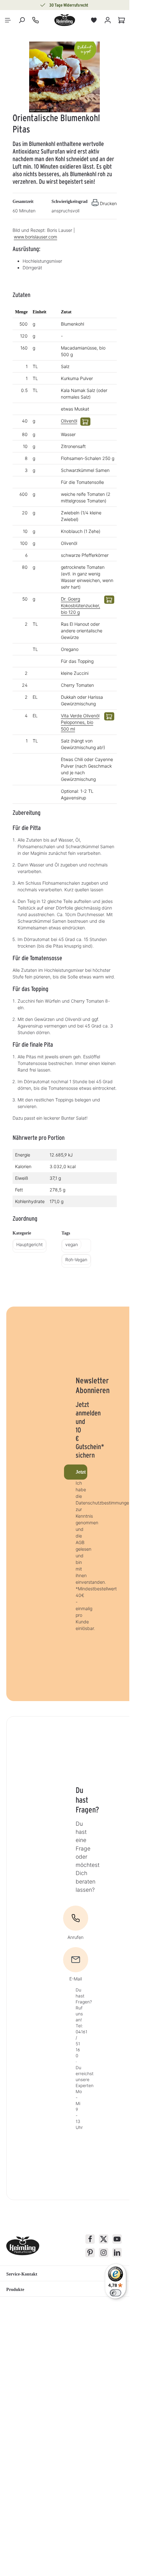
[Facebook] (90, 2239)
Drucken (108, 203)
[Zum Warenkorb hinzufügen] (85, 422)
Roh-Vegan (76, 1260)
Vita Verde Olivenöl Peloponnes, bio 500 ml (80, 722)
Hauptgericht (30, 1244)
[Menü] (8, 20)
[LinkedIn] (117, 2253)
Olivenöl (69, 421)
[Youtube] (117, 2239)
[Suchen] (22, 20)
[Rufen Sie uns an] (35, 20)
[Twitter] (104, 2239)
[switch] (115, 2293)
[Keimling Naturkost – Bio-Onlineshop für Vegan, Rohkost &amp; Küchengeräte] (65, 20)
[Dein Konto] (108, 20)
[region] (65, 77)
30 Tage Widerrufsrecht (69, 5)
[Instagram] (104, 2253)
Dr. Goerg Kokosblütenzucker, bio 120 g (81, 605)
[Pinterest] (90, 2253)
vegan (72, 1244)
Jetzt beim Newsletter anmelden (81, 1472)
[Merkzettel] (94, 20)
